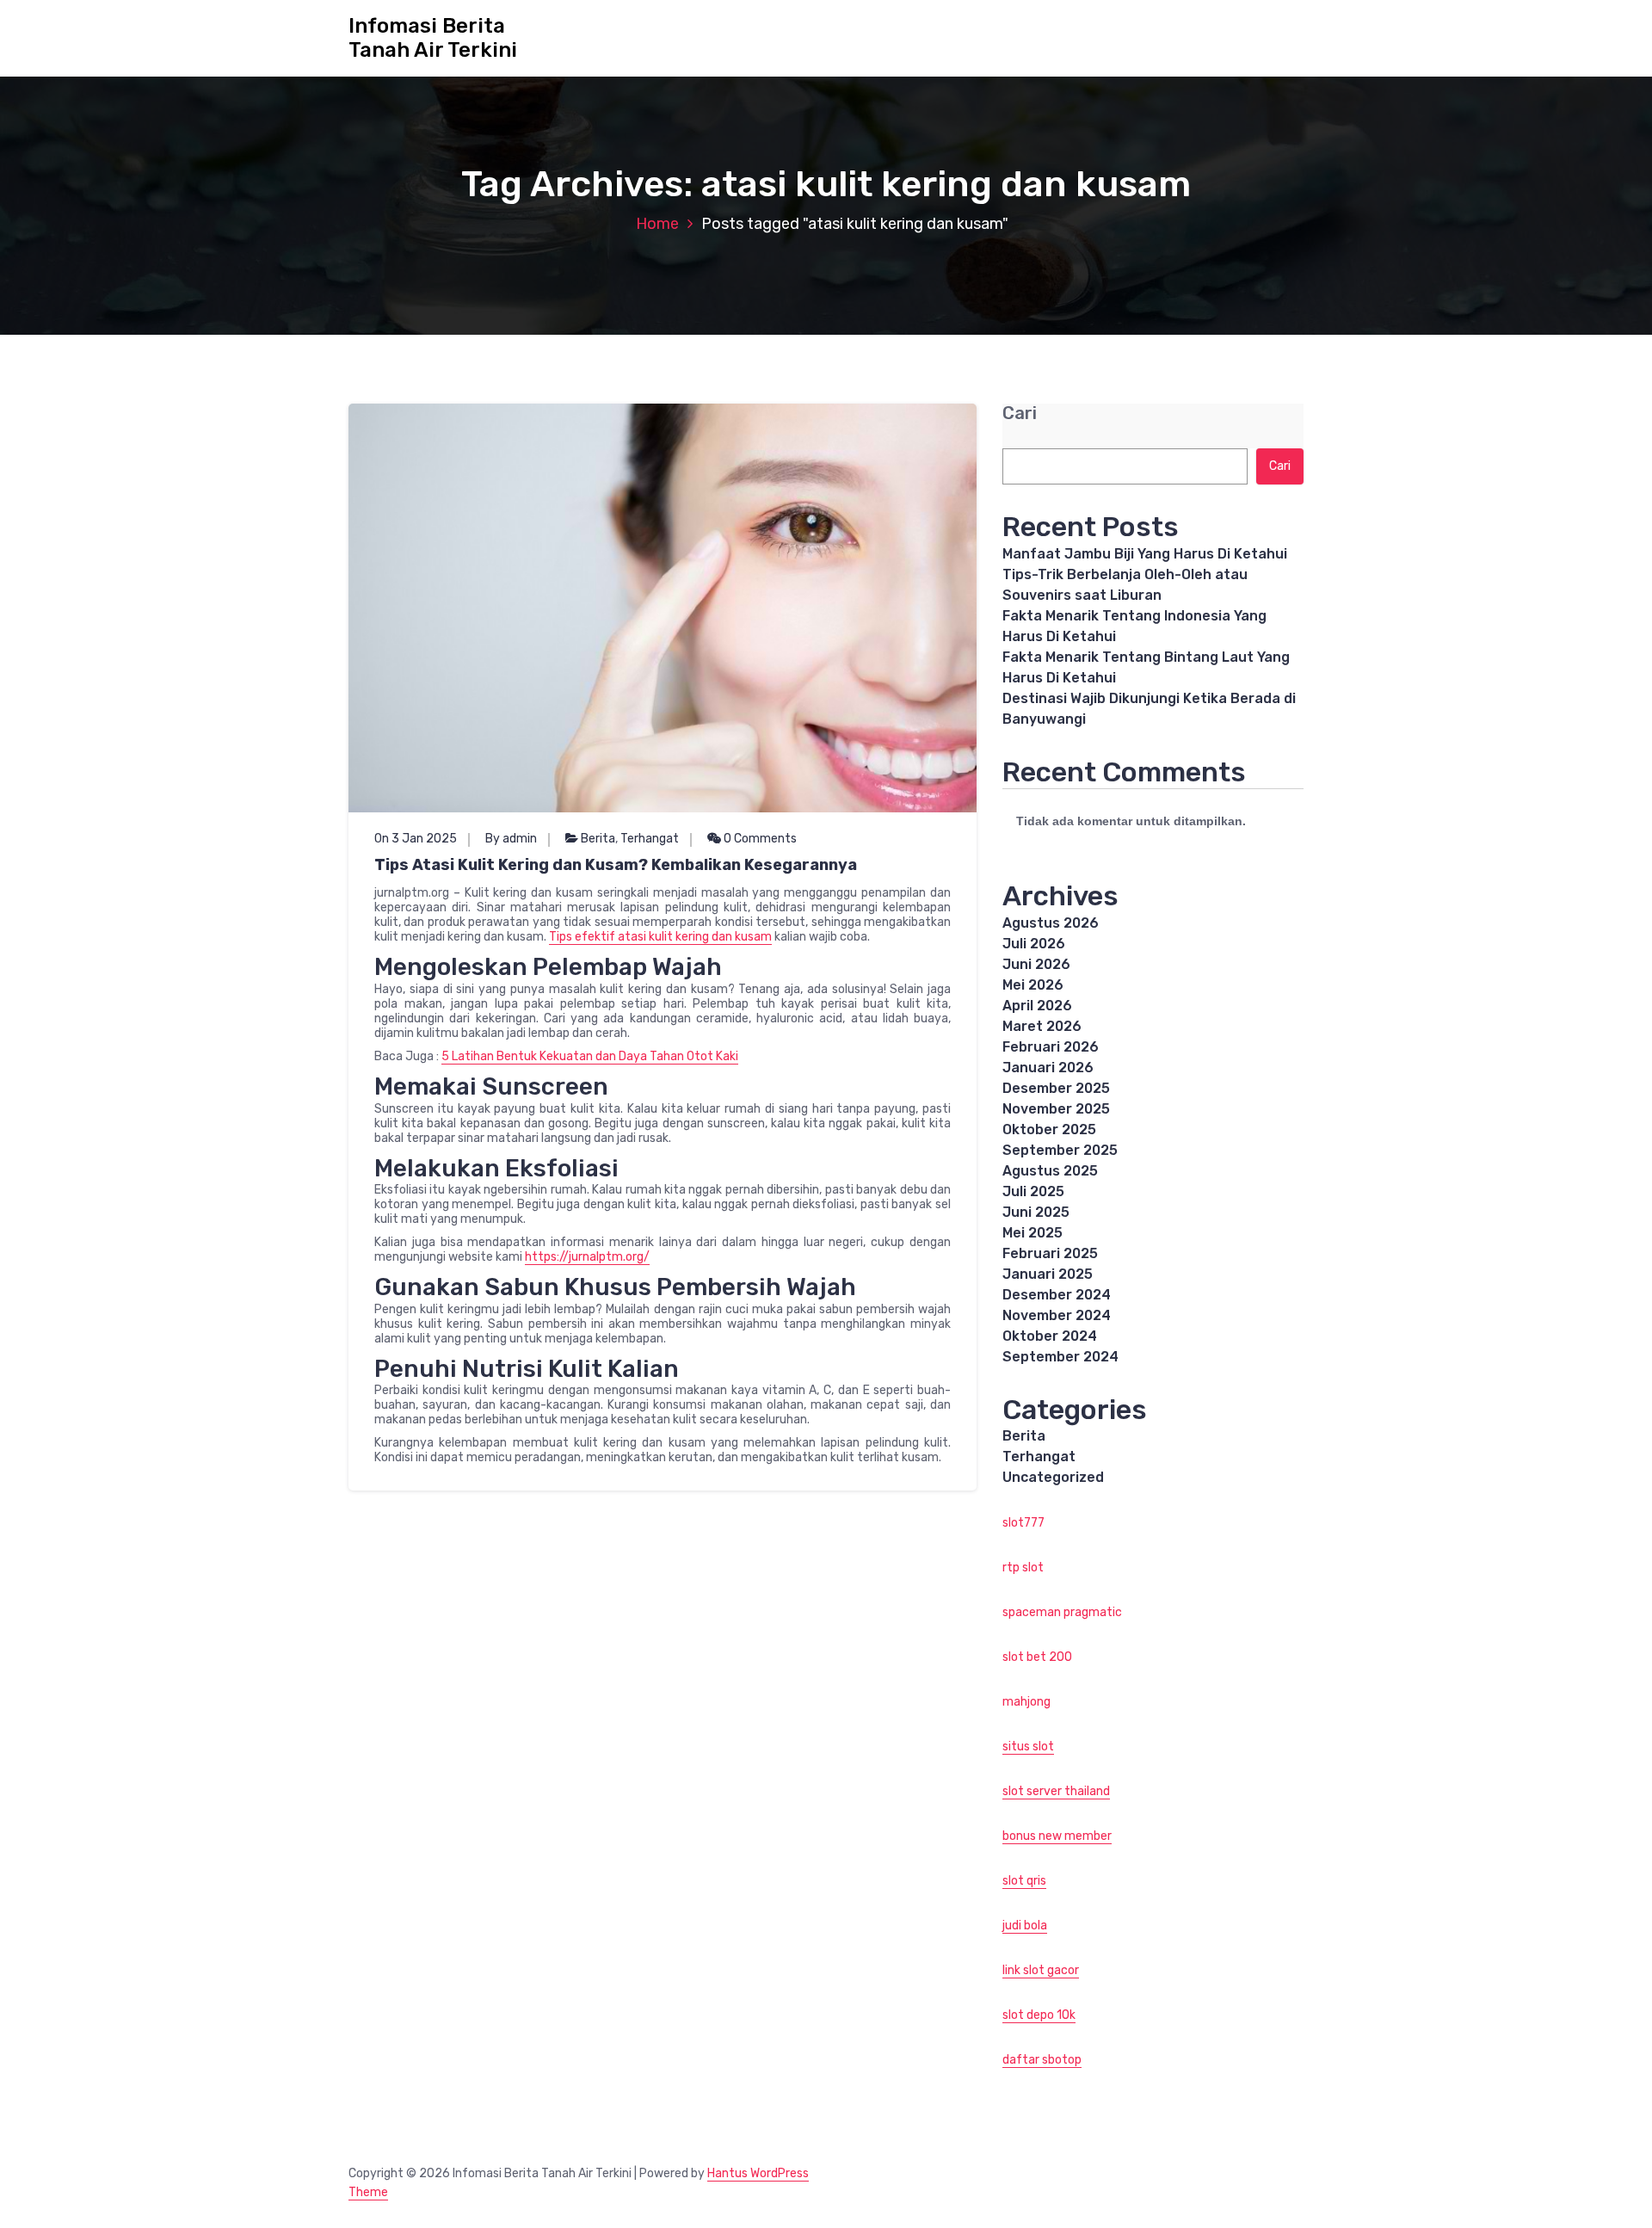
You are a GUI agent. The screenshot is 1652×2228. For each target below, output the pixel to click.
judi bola (1025, 1926)
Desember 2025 (1056, 1088)
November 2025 (1056, 1109)
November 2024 (1057, 1315)
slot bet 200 (1037, 1657)
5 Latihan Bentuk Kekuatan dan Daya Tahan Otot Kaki (590, 1056)
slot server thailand (1056, 1791)
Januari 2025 (1048, 1274)
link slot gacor (1041, 1970)
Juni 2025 (1036, 1212)
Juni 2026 (1036, 964)
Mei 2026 (1033, 985)
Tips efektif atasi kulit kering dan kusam (660, 937)
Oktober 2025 (1049, 1129)
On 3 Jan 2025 (416, 839)
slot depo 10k (1039, 2015)
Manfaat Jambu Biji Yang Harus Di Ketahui (1145, 554)
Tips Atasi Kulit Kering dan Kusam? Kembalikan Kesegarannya (616, 865)
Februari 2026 (1051, 1047)
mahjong (1026, 1702)
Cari (1020, 414)
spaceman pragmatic (1062, 1612)
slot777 (1023, 1523)
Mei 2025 (1032, 1233)
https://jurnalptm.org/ (587, 1257)
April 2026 (1037, 1006)
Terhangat (650, 839)
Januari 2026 (1048, 1068)
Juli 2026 (1034, 944)
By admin (511, 839)
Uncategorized (1053, 1477)
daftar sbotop (1042, 2060)
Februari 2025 (1050, 1253)
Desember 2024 (1057, 1295)
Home (657, 224)
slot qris (1024, 1881)
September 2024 (1060, 1357)
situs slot (1028, 1747)
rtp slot (1023, 1568)
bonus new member (1057, 1836)
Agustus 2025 (1050, 1171)
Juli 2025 (1033, 1191)
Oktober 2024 (1050, 1336)
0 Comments (759, 839)
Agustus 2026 (1051, 923)
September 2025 (1060, 1150)
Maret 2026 (1042, 1026)
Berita (598, 839)
